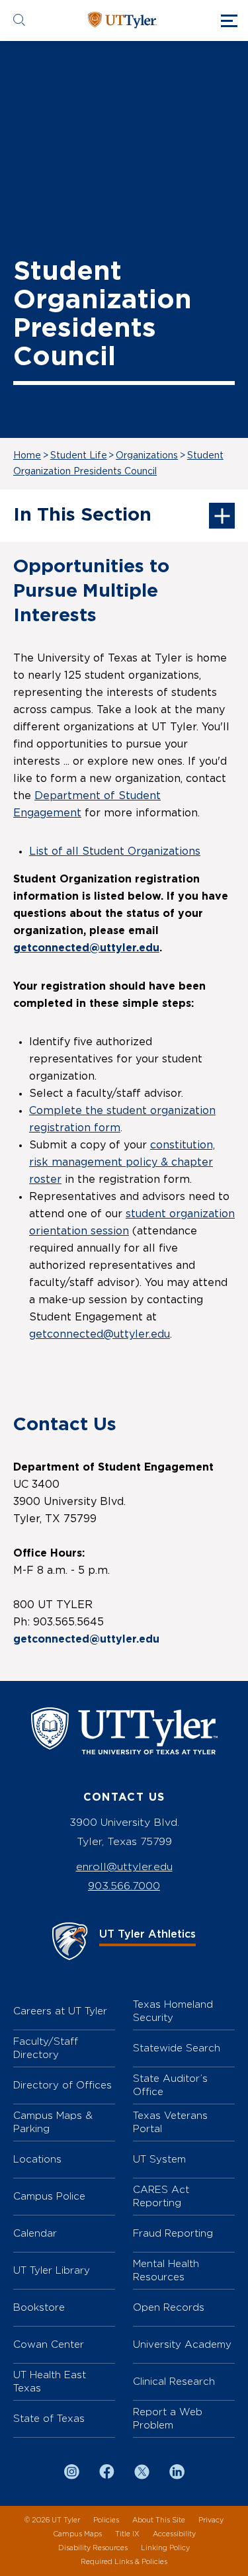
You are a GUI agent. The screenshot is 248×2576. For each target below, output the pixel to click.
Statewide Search (177, 2048)
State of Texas (49, 2418)
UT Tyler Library (52, 2270)
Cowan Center (49, 2344)
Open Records (169, 2307)
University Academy (182, 2344)
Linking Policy (165, 2548)
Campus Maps (77, 2534)
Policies (106, 2520)
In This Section (82, 515)
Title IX (127, 2534)
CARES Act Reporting (161, 2196)
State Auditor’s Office (170, 2085)
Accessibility (174, 2534)
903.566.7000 (124, 1886)
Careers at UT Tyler (60, 2011)
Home (27, 456)
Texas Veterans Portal (170, 2122)
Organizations (147, 456)
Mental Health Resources (166, 2270)
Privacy (211, 2520)
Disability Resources (93, 2548)
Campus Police (49, 2196)
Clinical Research (174, 2381)
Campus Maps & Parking (53, 2122)
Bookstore (39, 2307)
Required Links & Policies (124, 2562)
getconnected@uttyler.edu (86, 948)
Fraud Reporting (173, 2233)
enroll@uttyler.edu (124, 1867)
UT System (159, 2159)
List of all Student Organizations (115, 851)
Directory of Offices (62, 2085)
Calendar (35, 2233)
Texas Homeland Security (173, 2011)
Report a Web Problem (168, 2418)
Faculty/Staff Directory (46, 2048)
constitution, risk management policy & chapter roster (122, 1162)
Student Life (79, 456)
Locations (37, 2159)
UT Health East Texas (50, 2381)
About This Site (159, 2520)
